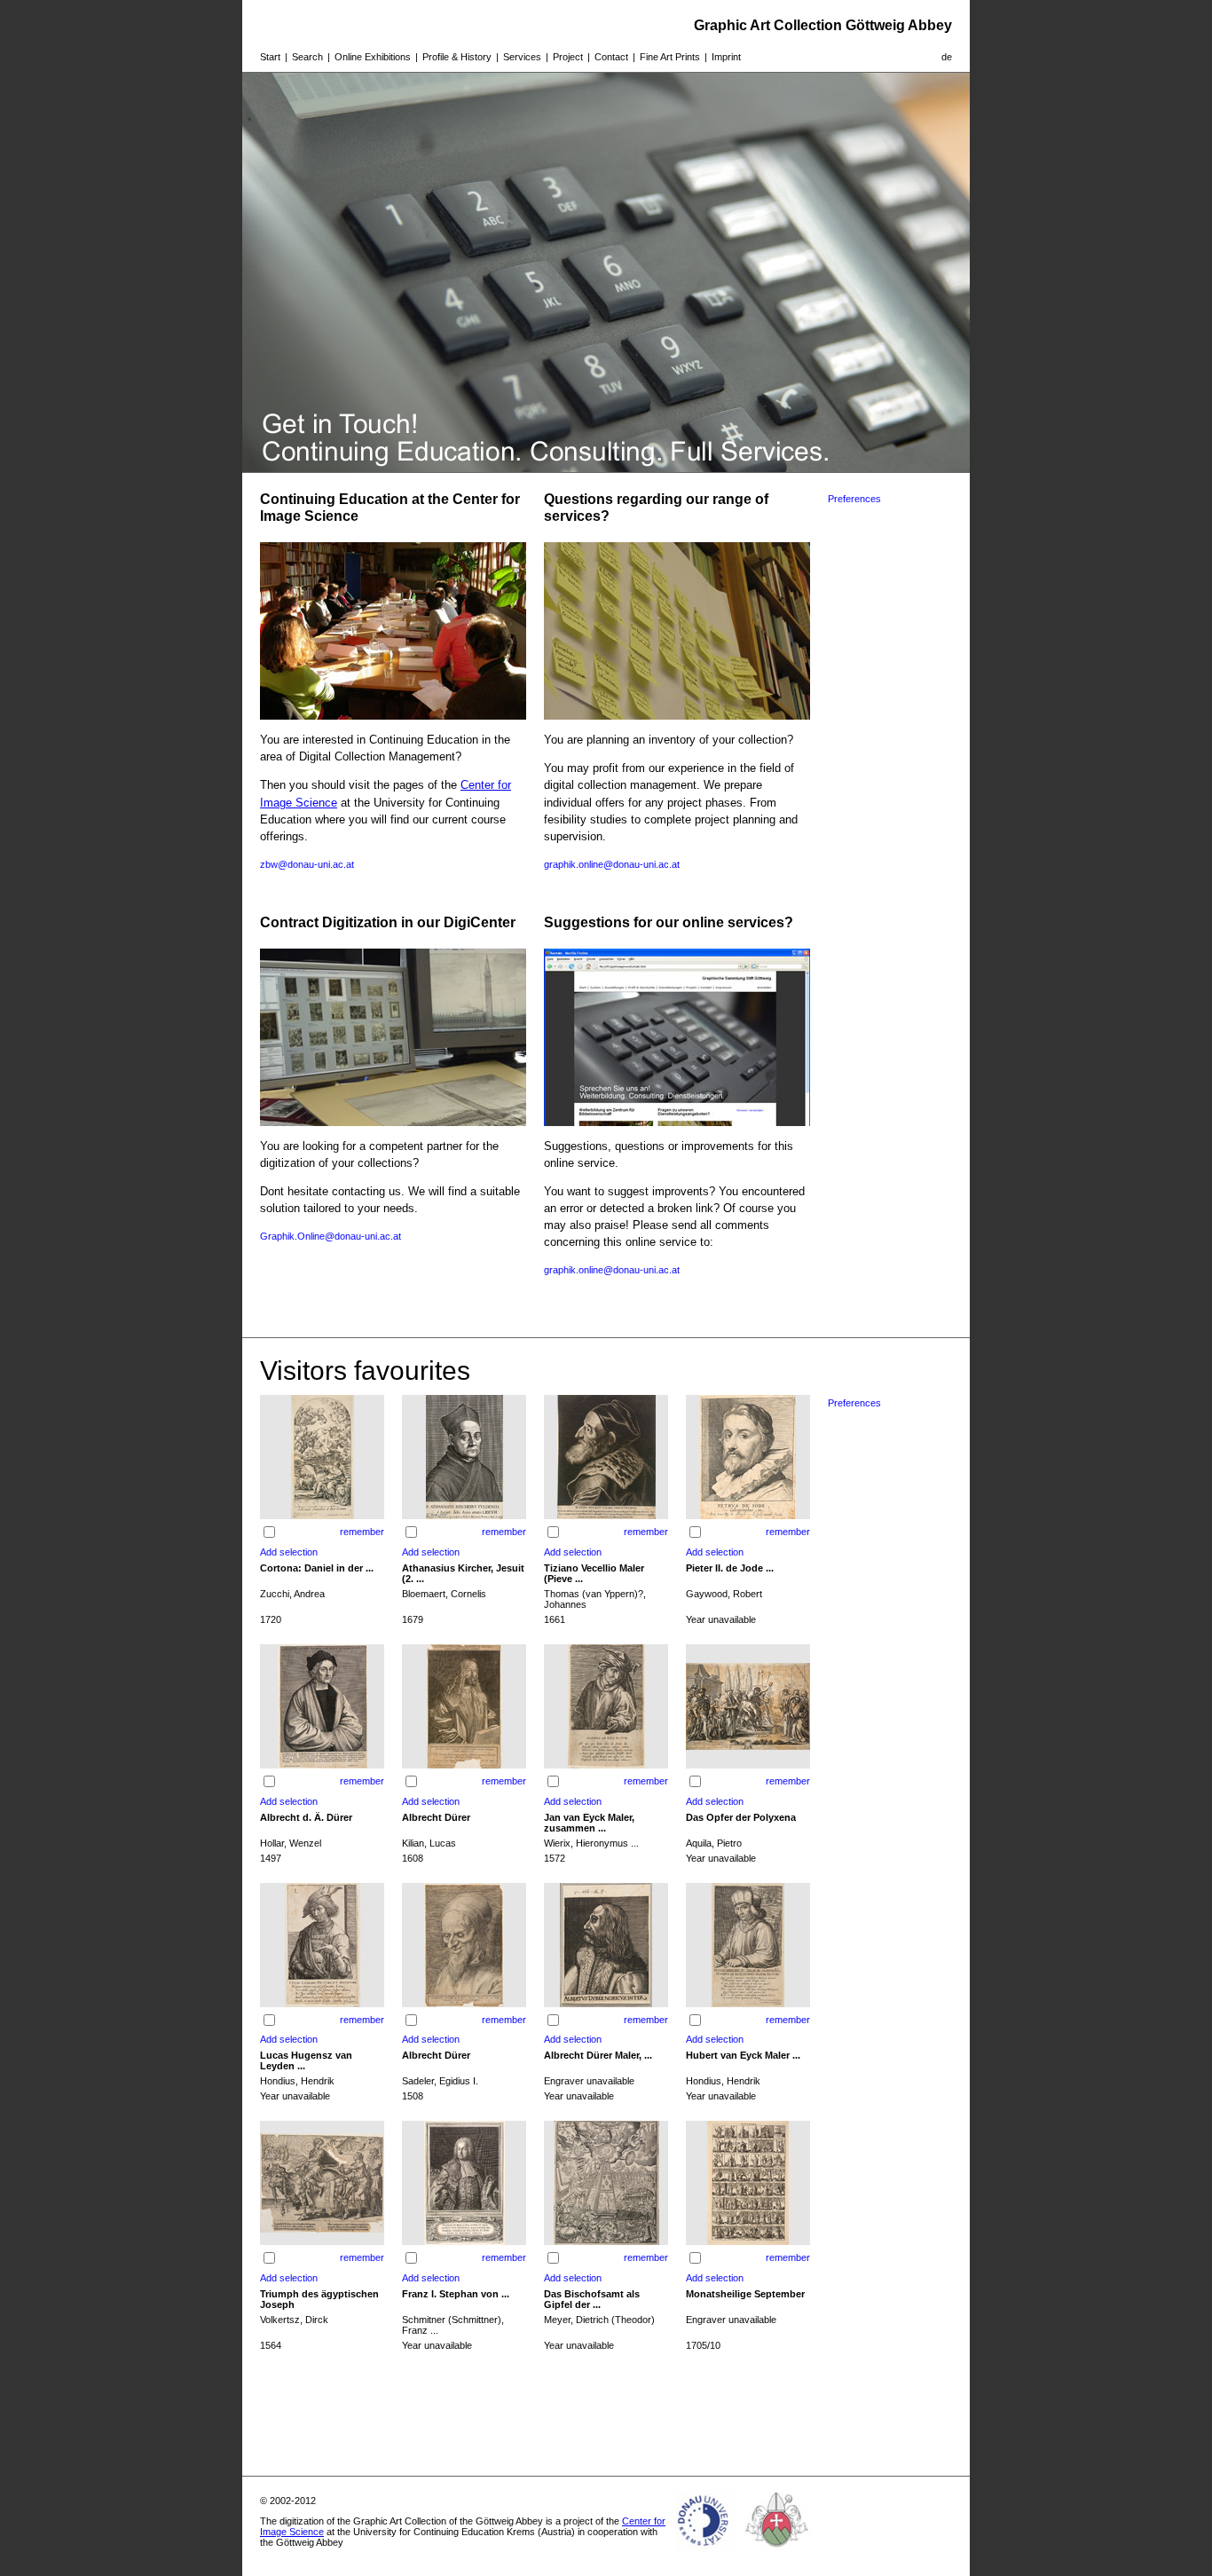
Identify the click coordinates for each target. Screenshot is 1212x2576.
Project (568, 57)
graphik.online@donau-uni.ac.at (612, 864)
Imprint (726, 57)
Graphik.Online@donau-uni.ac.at (331, 1236)
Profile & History (457, 57)
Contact (611, 57)
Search (307, 57)
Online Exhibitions (373, 57)
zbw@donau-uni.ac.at (307, 864)
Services (522, 57)
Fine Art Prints (670, 57)
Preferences (854, 499)
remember (362, 1532)
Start (270, 57)
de (947, 57)
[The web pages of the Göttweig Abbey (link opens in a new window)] (777, 2553)
